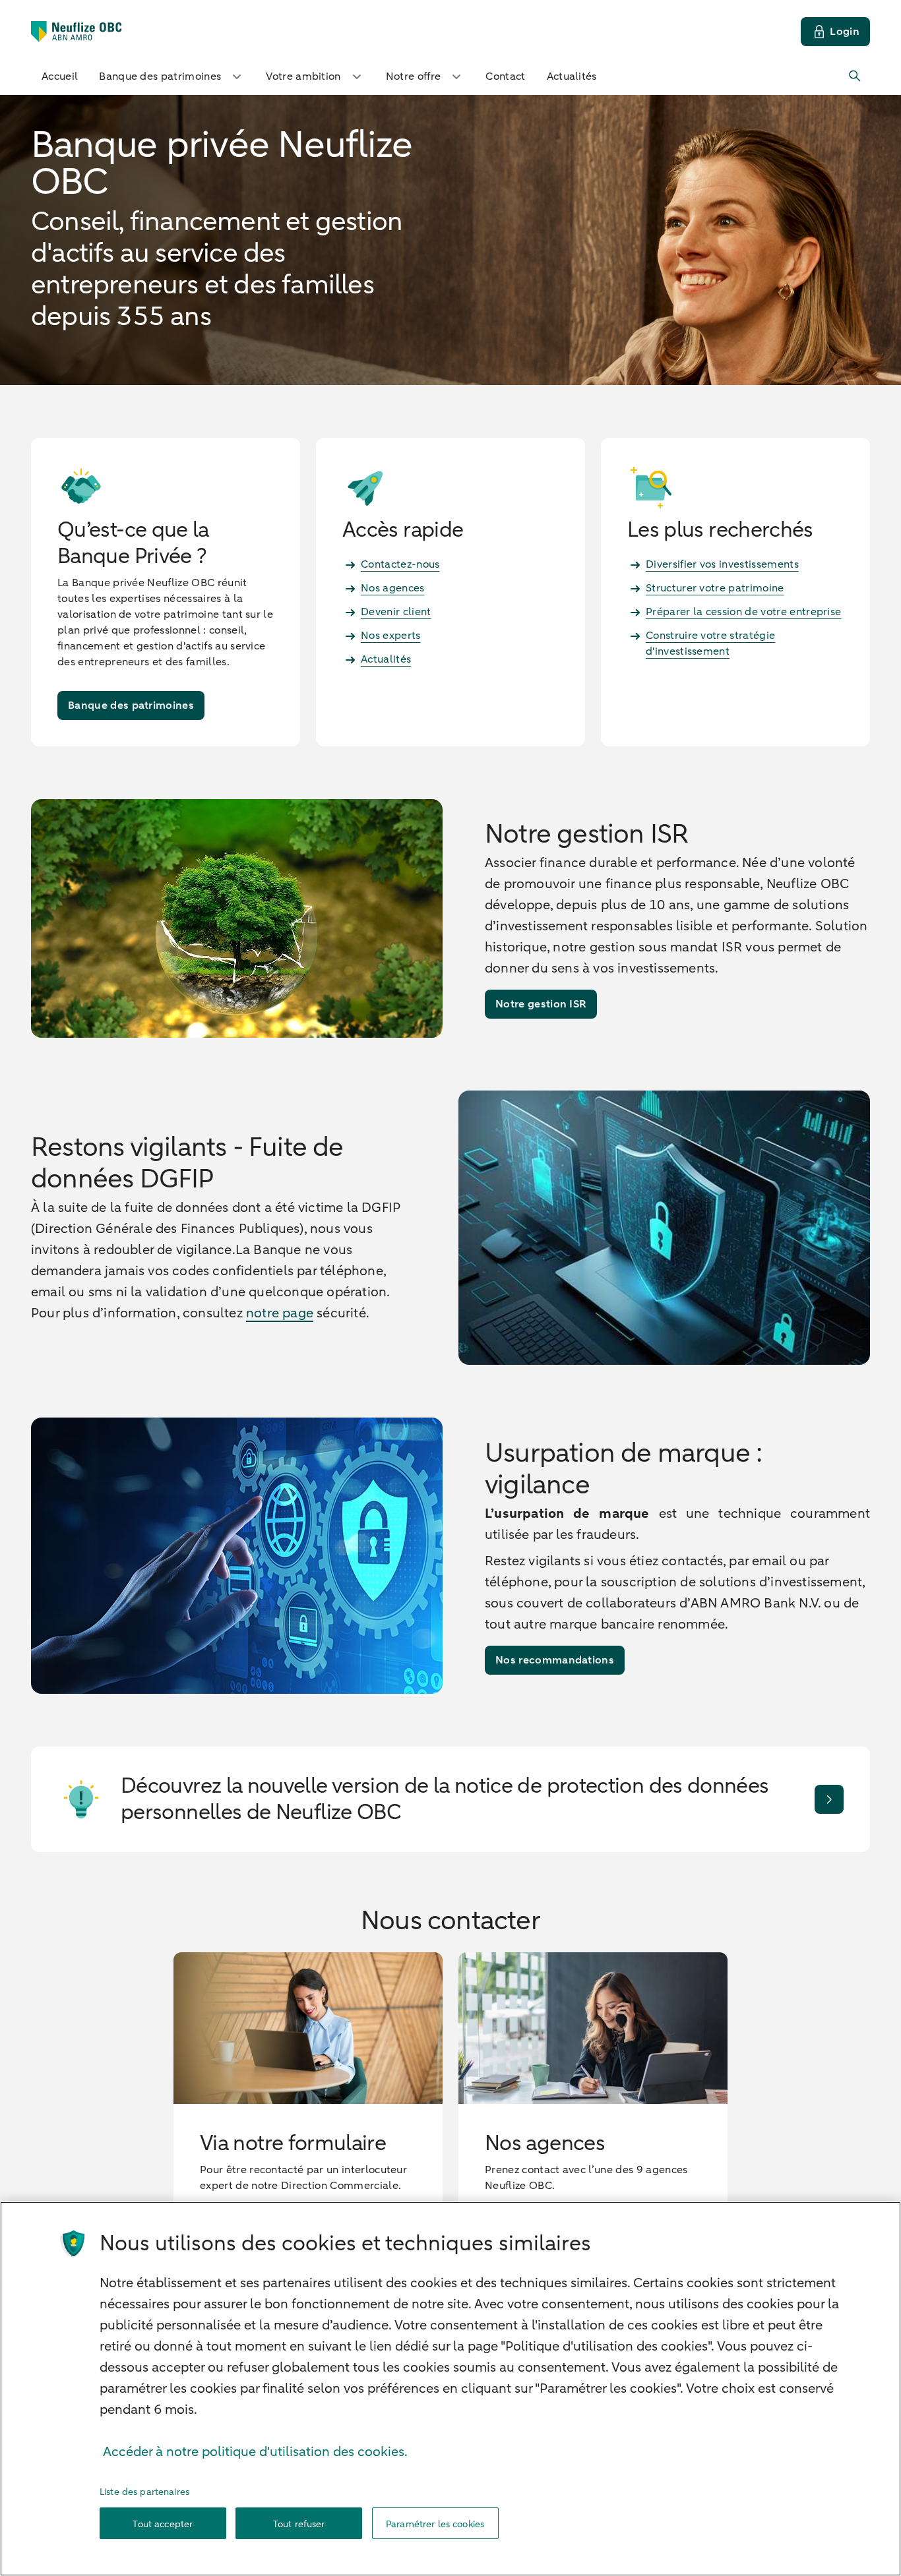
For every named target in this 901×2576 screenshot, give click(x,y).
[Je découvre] (829, 1799)
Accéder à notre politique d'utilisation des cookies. (255, 2452)
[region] (450, 2389)
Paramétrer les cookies (435, 2524)
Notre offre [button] (414, 76)
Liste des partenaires (144, 2492)
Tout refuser (299, 2524)
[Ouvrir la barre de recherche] (855, 76)
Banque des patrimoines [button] (160, 76)
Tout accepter (163, 2524)
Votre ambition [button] (303, 76)
